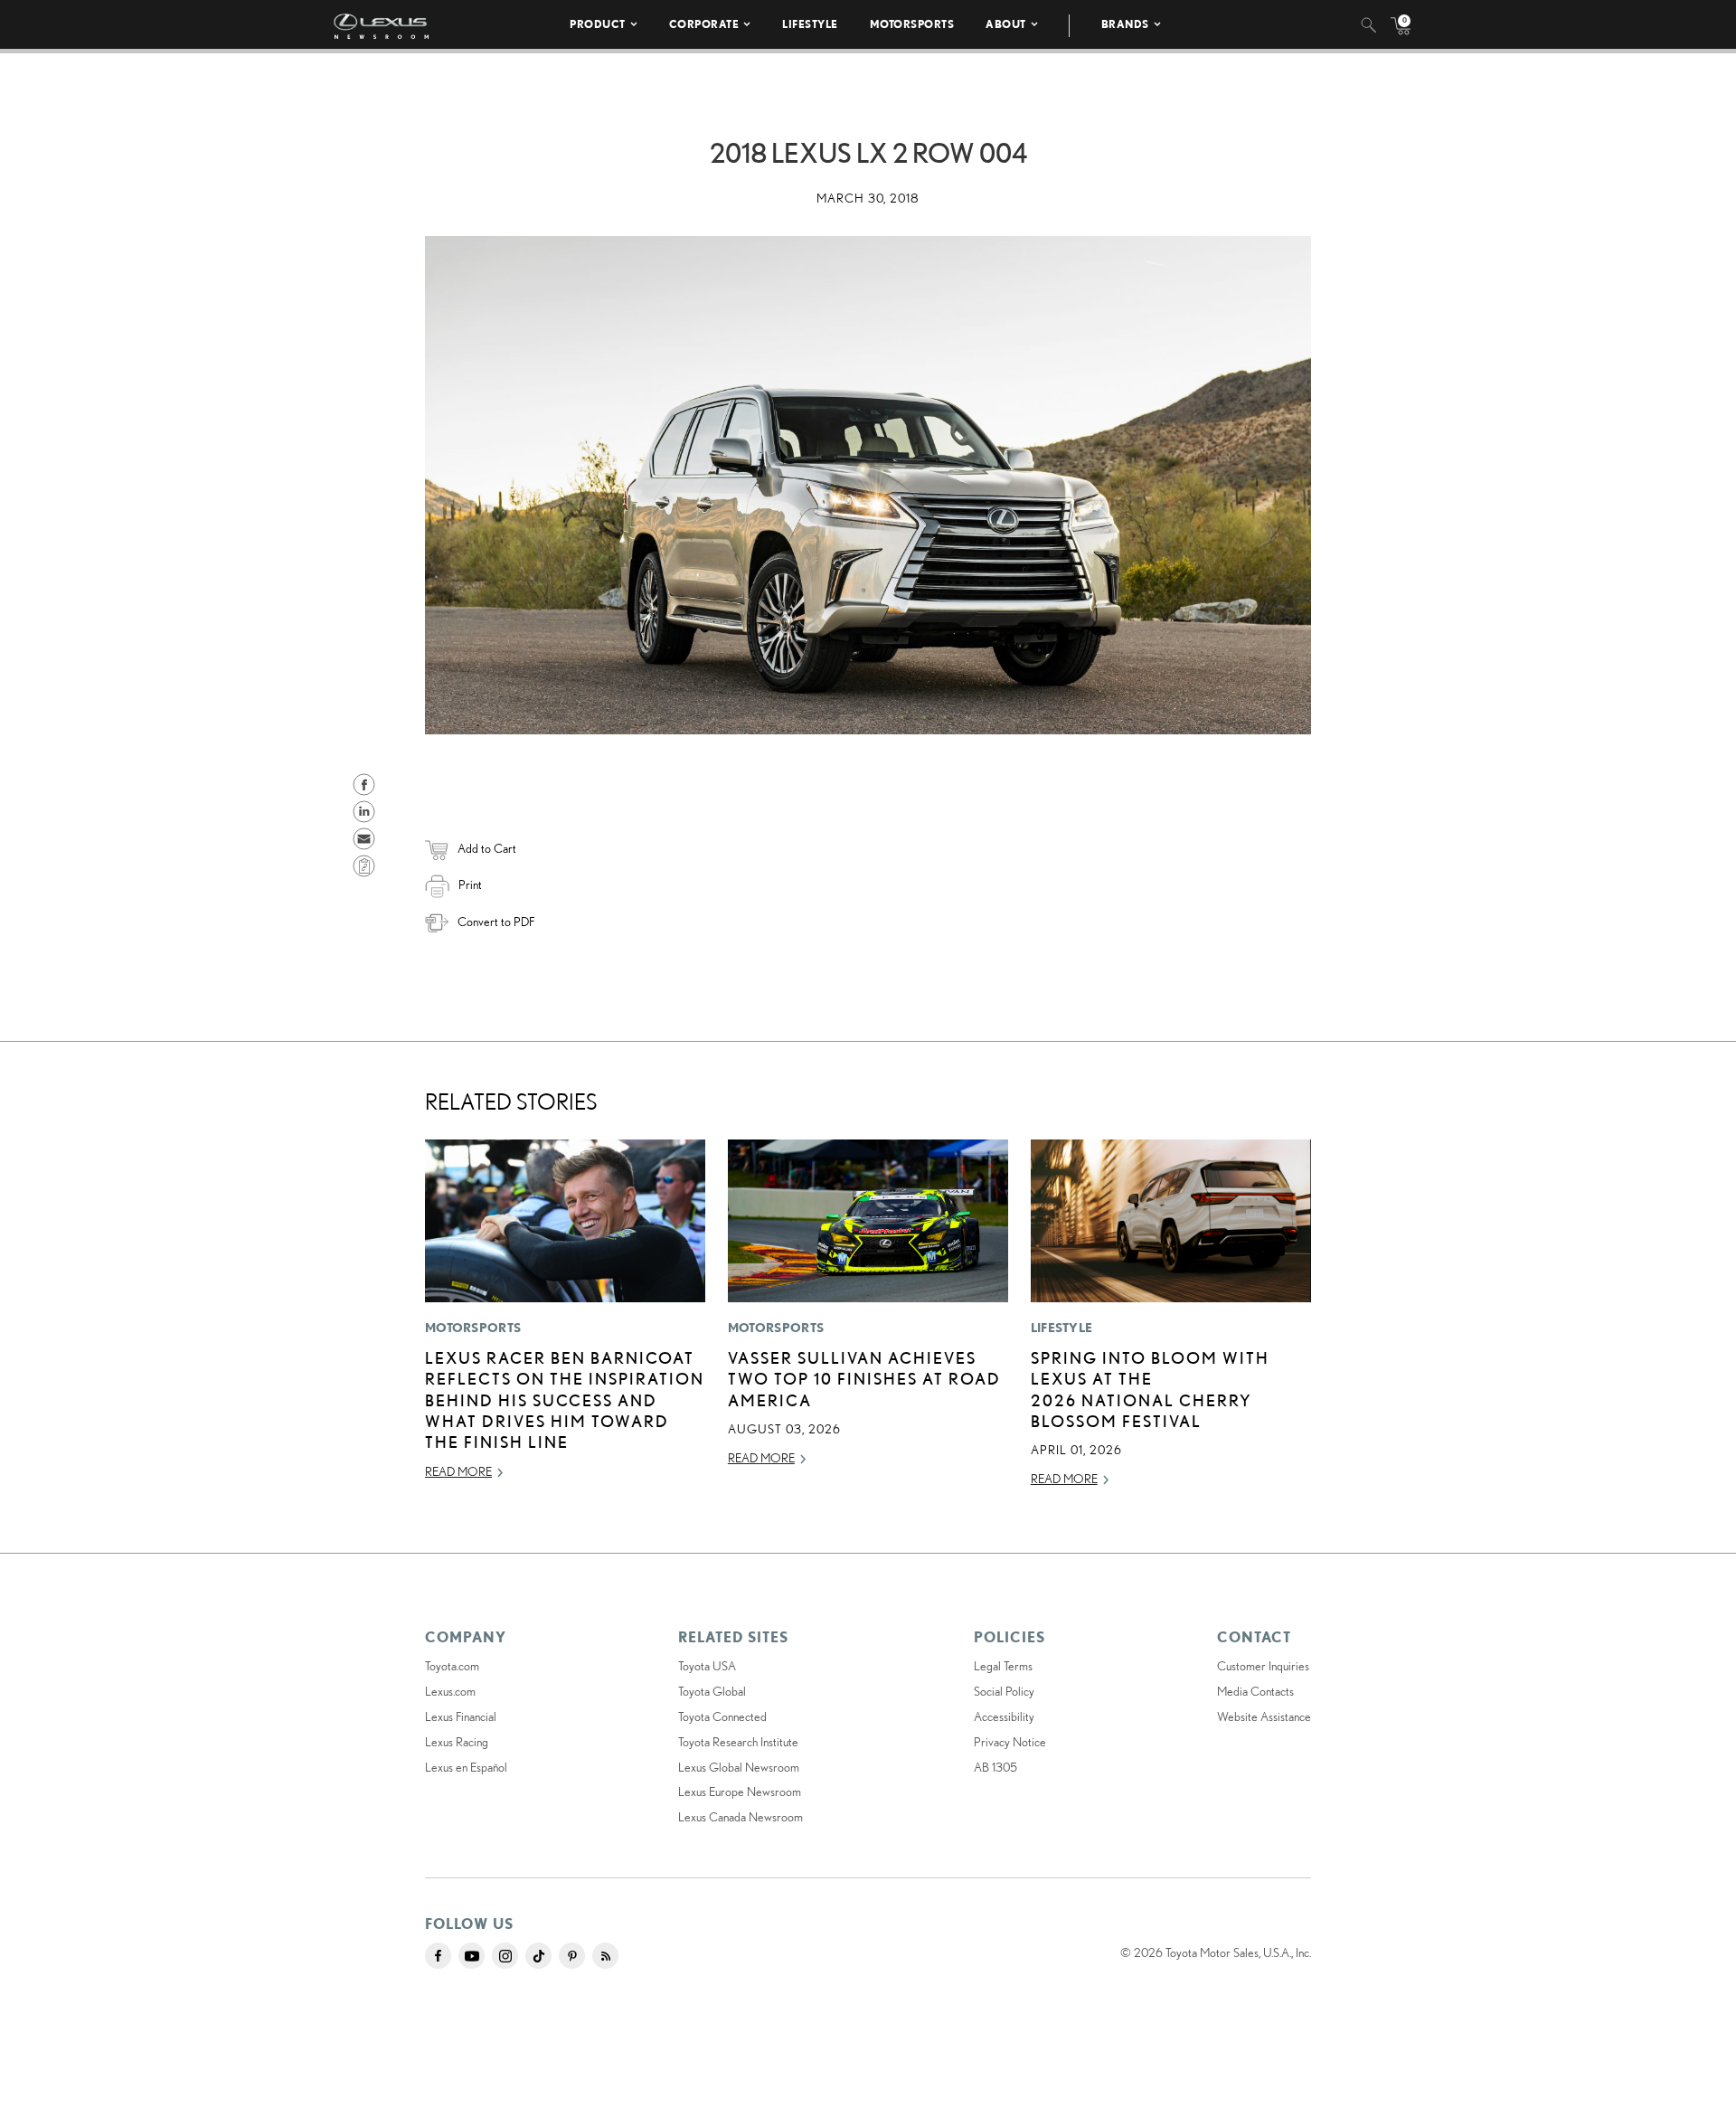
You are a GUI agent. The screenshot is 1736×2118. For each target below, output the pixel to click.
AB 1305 (995, 1767)
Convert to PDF (496, 922)
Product (598, 24)
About (1006, 24)
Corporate (704, 24)
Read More (458, 1471)
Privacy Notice (1010, 1742)
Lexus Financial (461, 1716)
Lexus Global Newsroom (739, 1767)
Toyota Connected (722, 1716)
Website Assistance (1264, 1716)
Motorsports (912, 24)
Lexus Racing (457, 1742)
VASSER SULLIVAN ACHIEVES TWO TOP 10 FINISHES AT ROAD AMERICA (864, 1379)
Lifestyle (810, 24)
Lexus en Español (466, 1767)
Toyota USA (707, 1666)
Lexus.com (450, 1691)
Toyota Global (712, 1691)
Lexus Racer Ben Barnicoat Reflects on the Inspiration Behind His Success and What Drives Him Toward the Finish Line (565, 1400)
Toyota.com (452, 1666)
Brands (1125, 24)
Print (470, 884)
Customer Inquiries (1263, 1666)
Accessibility (1004, 1716)
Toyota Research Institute (738, 1742)
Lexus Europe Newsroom (740, 1792)
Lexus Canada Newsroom (741, 1817)
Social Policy (1004, 1691)
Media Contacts (1255, 1691)
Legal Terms (1003, 1666)
